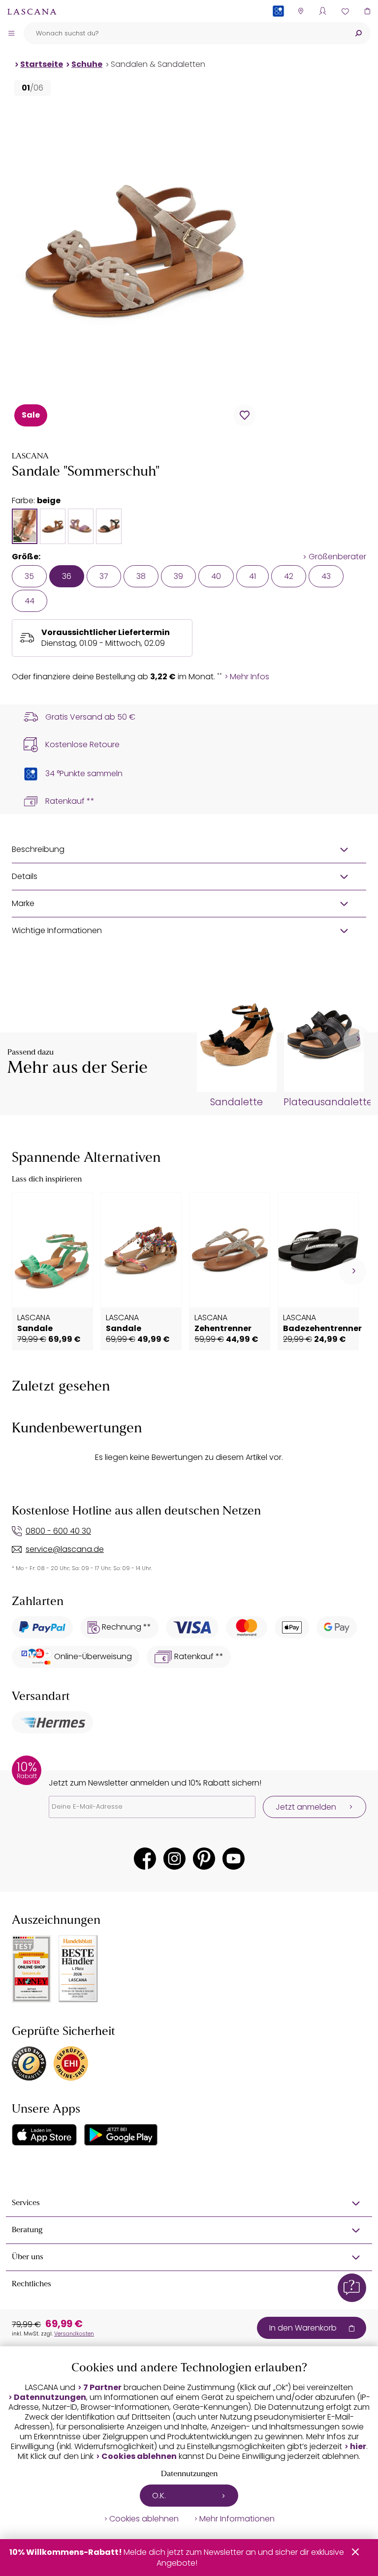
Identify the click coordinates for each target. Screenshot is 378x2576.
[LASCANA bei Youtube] (234, 1859)
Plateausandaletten (323, 1102)
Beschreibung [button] (38, 849)
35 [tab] (29, 576)
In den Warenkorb (303, 2328)
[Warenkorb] (367, 11)
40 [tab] (216, 576)
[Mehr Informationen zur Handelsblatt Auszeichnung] (78, 1969)
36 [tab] (67, 576)
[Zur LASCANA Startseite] (32, 11)
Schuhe (87, 64)
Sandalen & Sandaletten (158, 64)
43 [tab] (326, 576)
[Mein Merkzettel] (345, 11)
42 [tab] (289, 576)
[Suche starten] (358, 33)
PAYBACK (278, 27)
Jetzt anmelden (306, 1807)
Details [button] (25, 876)
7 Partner (102, 2388)
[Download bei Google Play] (121, 2135)
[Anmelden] (323, 11)
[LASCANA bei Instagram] (174, 1859)
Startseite (42, 64)
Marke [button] (23, 903)
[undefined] (357, 1039)
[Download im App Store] (44, 2135)
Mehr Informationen (237, 2519)
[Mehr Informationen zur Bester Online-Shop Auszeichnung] (31, 1969)
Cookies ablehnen (139, 2456)
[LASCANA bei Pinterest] (204, 1859)
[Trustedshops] (29, 2063)
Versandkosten (74, 2334)
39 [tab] (178, 576)
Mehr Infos (250, 677)
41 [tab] (252, 576)
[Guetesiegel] (71, 2063)
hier (358, 2447)
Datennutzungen (50, 2397)
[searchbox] (185, 33)
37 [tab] (104, 576)
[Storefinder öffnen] (300, 11)
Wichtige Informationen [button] (57, 930)
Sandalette (236, 1102)
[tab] (25, 526)
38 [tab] (141, 576)
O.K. (159, 2496)
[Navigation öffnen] (11, 33)
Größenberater (337, 557)
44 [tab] (30, 601)
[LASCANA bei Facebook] (145, 1859)
